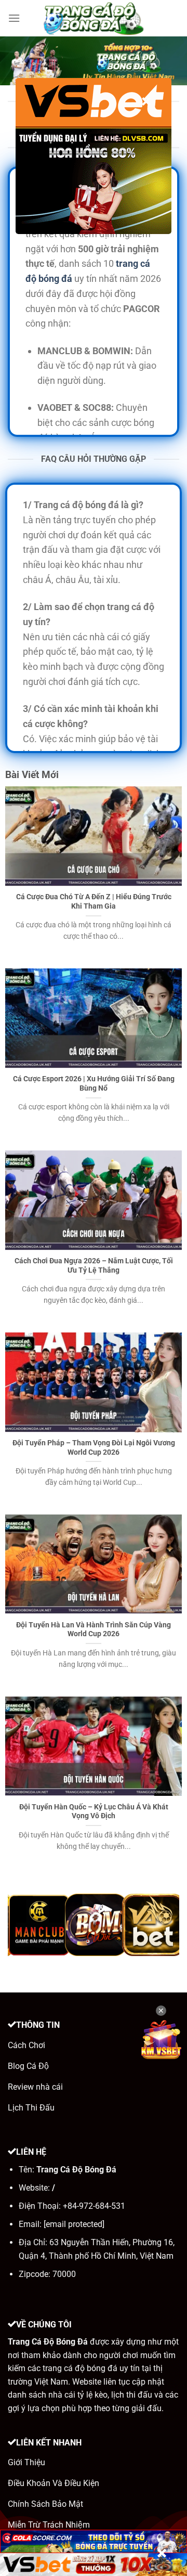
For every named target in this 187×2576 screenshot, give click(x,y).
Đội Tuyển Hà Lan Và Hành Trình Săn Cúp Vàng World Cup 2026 (94, 1629)
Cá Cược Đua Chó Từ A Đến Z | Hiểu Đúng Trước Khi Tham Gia (94, 901)
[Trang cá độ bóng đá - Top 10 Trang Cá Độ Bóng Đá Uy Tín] (94, 18)
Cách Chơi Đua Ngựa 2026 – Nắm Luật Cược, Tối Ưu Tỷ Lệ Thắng (94, 1265)
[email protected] (74, 2224)
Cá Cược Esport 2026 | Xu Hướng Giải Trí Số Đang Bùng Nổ (94, 1083)
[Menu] (14, 18)
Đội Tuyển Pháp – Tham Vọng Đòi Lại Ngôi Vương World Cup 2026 (94, 1447)
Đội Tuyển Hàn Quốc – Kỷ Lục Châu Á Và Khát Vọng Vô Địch (94, 1811)
